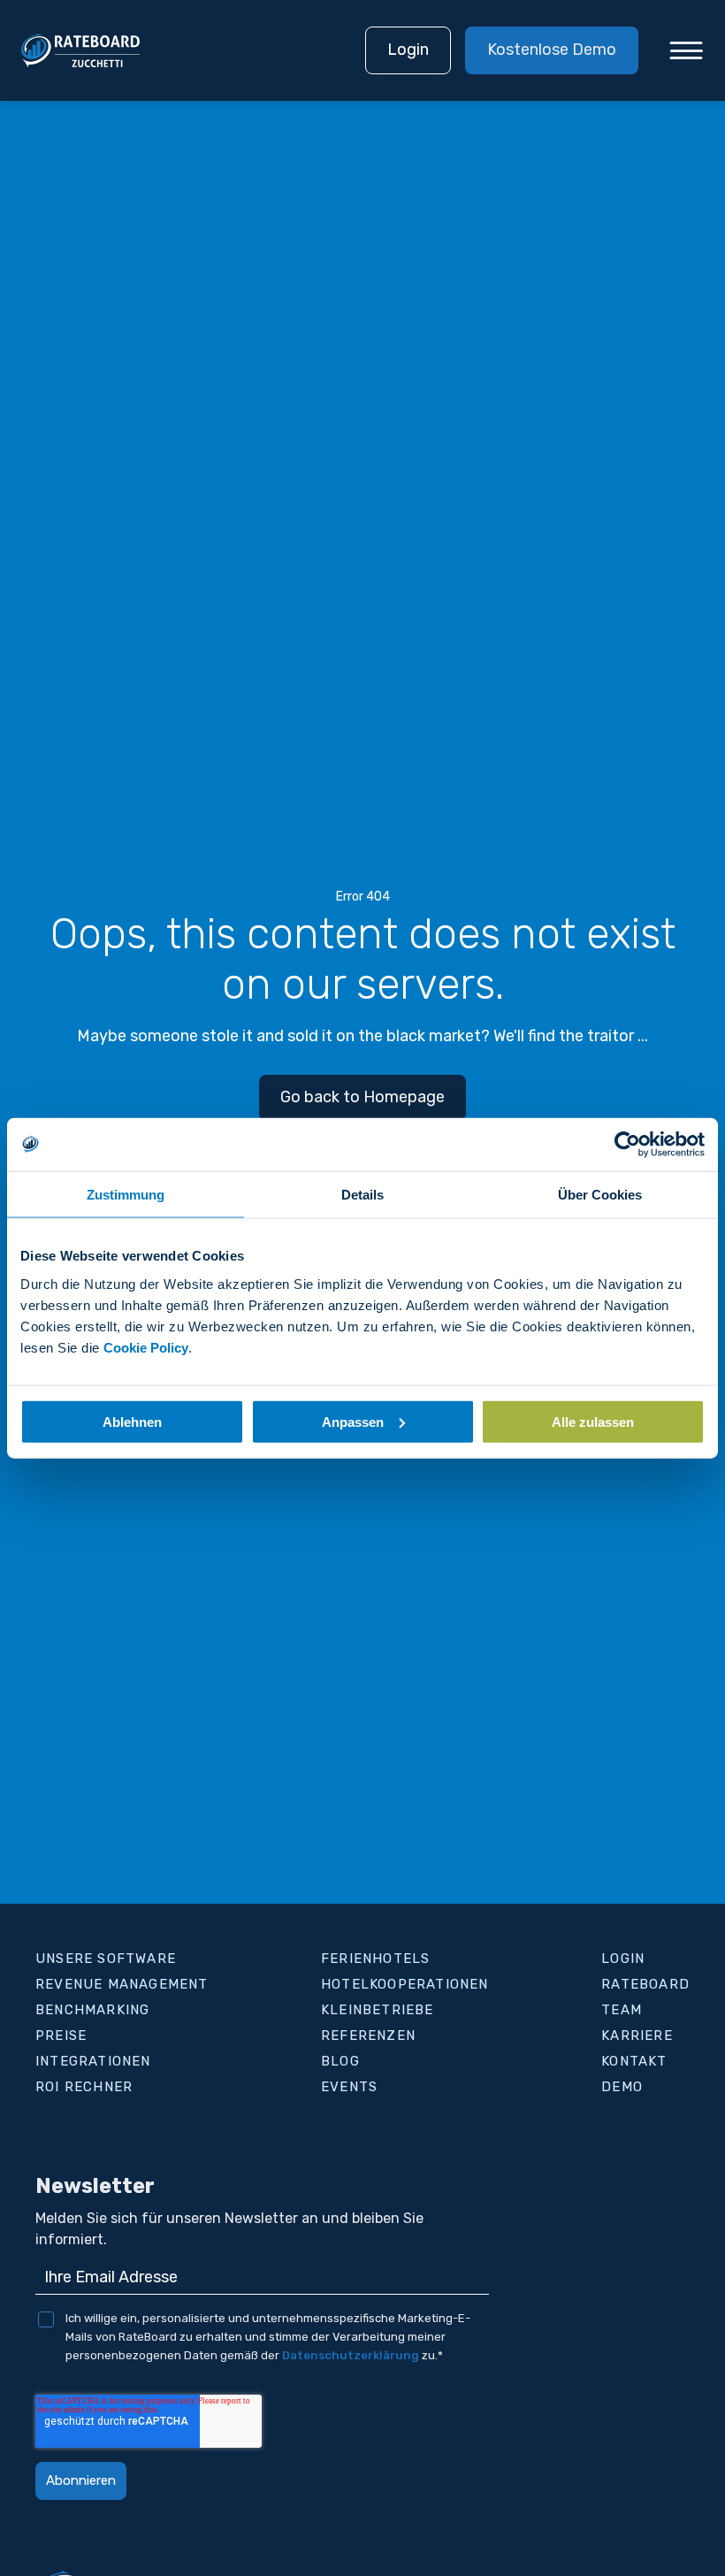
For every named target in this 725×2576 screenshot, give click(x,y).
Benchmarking (92, 2010)
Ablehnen (132, 1421)
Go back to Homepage (362, 1097)
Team (622, 2010)
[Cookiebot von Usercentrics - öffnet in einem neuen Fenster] (627, 1145)
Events (349, 2087)
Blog (340, 2061)
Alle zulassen (593, 1421)
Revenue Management (122, 1984)
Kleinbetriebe (378, 2010)
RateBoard (645, 1984)
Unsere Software (106, 1959)
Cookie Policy (146, 1347)
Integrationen (93, 2061)
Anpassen (353, 1421)
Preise (61, 2035)
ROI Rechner (84, 2087)
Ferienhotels (375, 1959)
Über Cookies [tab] (600, 1195)
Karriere (637, 2035)
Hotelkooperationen (405, 1984)
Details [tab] (362, 1195)
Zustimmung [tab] (126, 1195)
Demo (622, 2087)
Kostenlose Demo (552, 50)
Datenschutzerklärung (351, 2355)
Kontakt (634, 2061)
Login (408, 50)
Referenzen (368, 2035)
